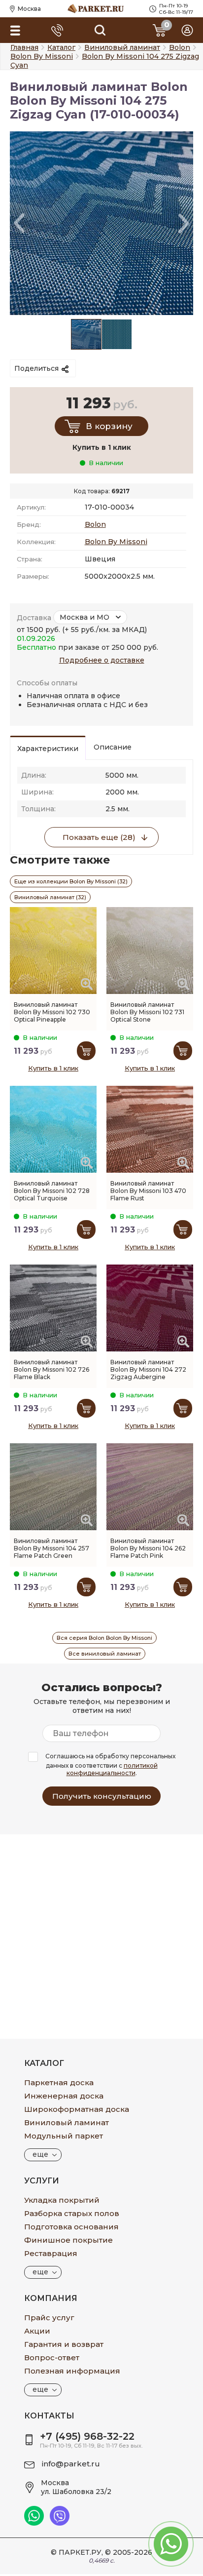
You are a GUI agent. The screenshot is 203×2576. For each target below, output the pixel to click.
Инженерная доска (64, 2096)
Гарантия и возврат (64, 2344)
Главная (24, 47)
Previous (19, 223)
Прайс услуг (49, 2318)
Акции (37, 2331)
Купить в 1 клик (53, 1068)
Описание (113, 747)
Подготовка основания (71, 2227)
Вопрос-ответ (52, 2358)
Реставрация (51, 2253)
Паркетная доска (59, 2082)
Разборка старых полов (72, 2213)
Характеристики (48, 749)
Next (184, 223)
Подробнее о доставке (102, 660)
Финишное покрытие (68, 2240)
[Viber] (60, 2523)
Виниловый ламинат (67, 2122)
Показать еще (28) (99, 837)
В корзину (109, 426)
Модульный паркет (64, 2136)
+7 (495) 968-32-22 (87, 2436)
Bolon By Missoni (116, 542)
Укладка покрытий (62, 2200)
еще (40, 2154)
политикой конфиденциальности (112, 1769)
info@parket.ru (71, 2464)
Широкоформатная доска (77, 2109)
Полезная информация (72, 2371)
